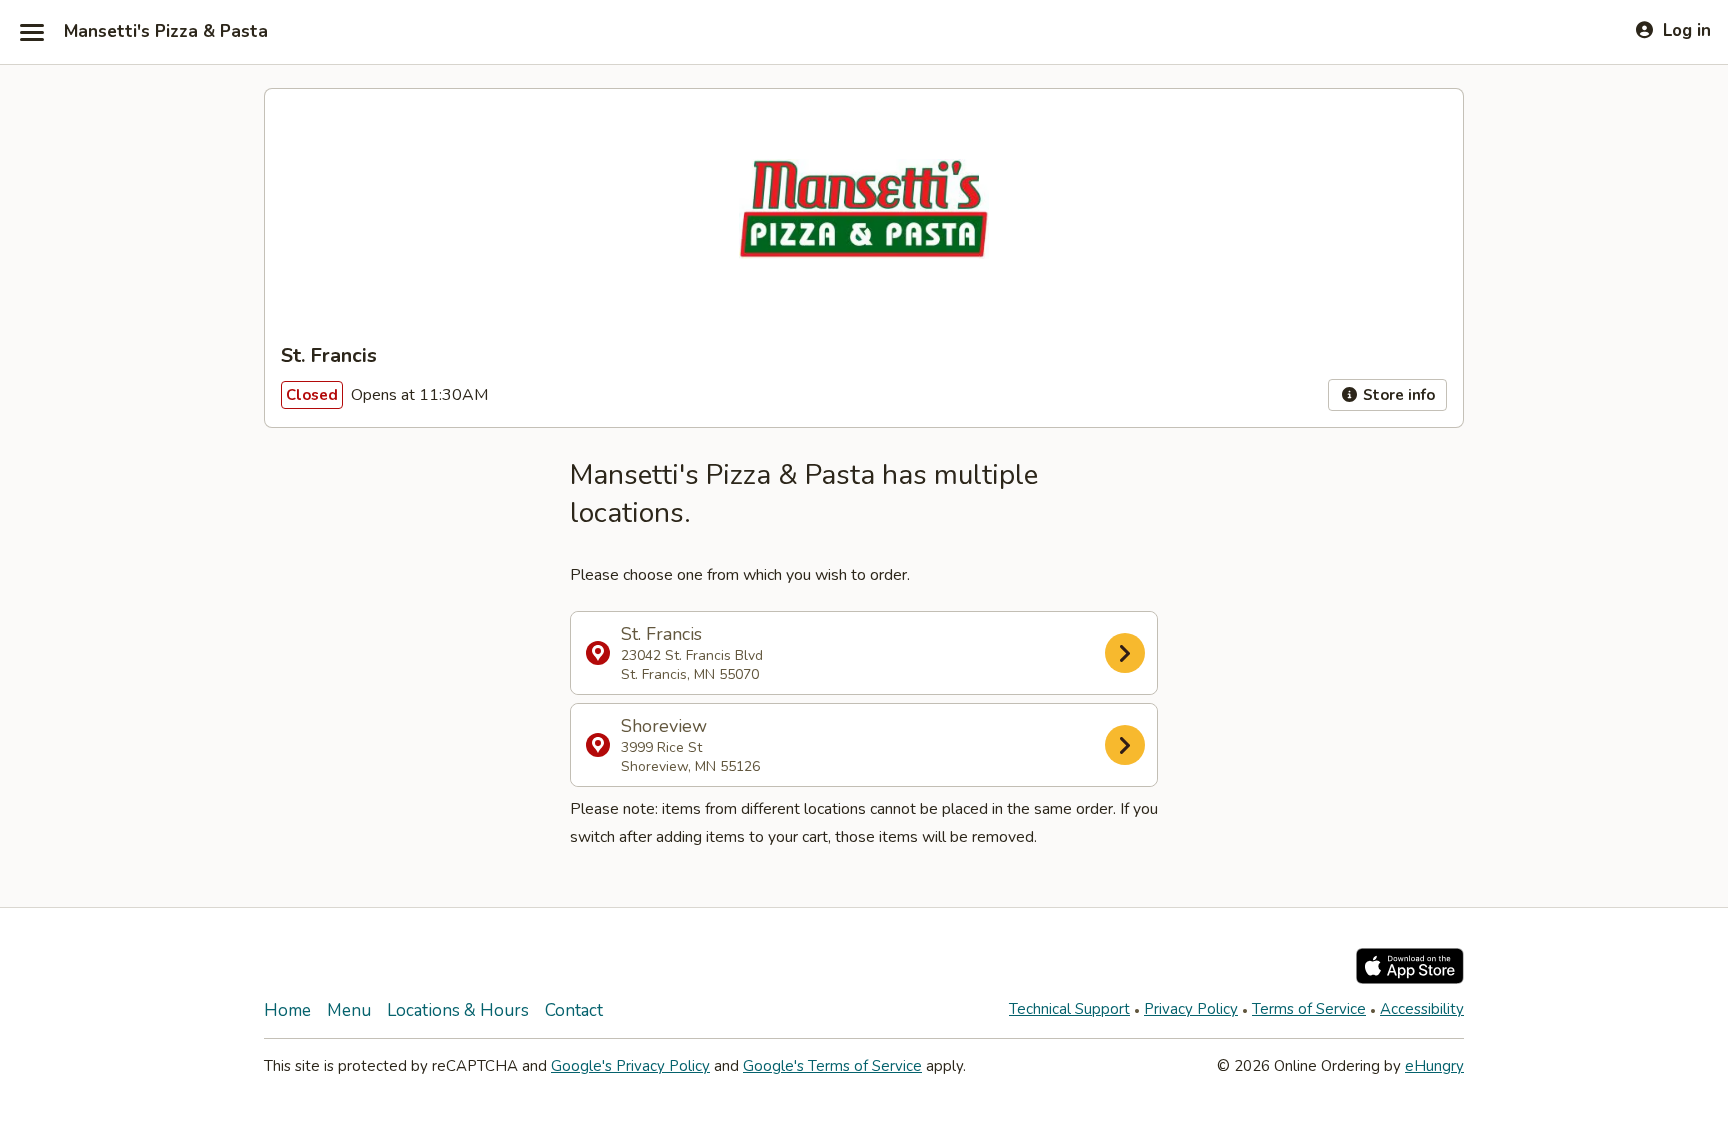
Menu (349, 1010)
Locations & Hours (458, 1010)
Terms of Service (1309, 1009)
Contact (574, 1010)
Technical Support (1069, 1009)
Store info (1397, 395)
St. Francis (692, 653)
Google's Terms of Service (832, 1066)
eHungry (1434, 1066)
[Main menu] (32, 32)
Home (287, 1010)
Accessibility (1422, 1009)
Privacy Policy (1191, 1009)
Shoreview (690, 745)
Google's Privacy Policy (630, 1066)
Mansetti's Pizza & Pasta (166, 32)
